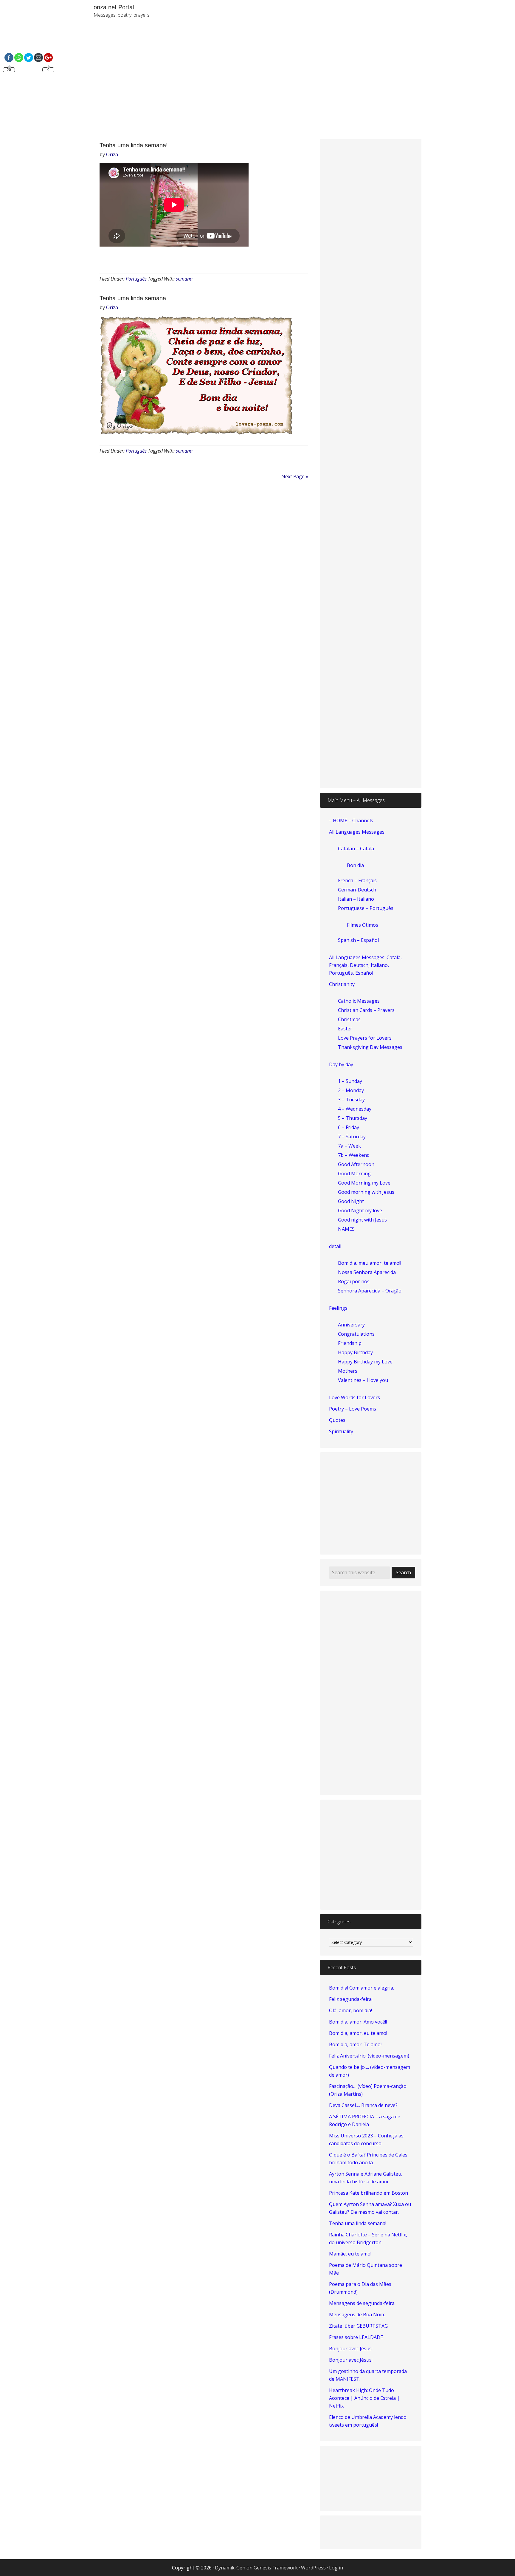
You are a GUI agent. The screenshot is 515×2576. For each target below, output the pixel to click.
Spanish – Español (358, 940)
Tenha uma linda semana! (134, 145)
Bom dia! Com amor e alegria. (362, 1988)
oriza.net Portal (114, 7)
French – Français (357, 880)
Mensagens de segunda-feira (362, 2303)
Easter (345, 1029)
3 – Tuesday (351, 1100)
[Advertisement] (326, 83)
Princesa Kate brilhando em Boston (369, 2193)
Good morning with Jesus (366, 1192)
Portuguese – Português (366, 908)
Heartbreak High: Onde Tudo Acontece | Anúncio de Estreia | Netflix (364, 2398)
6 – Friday (349, 1127)
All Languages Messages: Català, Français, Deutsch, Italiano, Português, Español (365, 965)
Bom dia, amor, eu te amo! (358, 2033)
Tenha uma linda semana (133, 298)
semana (184, 279)
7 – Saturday (352, 1137)
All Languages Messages (357, 832)
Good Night (351, 1201)
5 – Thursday (353, 1118)
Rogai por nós (354, 1281)
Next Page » (295, 476)
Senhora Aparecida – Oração (370, 1291)
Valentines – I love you (363, 1380)
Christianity (342, 984)
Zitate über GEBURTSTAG (358, 2326)
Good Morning (354, 1174)
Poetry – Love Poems (353, 1409)
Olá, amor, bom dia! (350, 2010)
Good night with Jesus (362, 1220)
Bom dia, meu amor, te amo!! (370, 1263)
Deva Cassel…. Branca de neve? (363, 2105)
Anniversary (351, 1325)
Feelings (338, 1308)
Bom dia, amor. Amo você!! (358, 2022)
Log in (336, 2568)
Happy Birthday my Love (365, 1362)
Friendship (350, 1343)
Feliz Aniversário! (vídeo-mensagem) (369, 2056)
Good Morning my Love (364, 1183)
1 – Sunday (350, 1081)
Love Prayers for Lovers (365, 1038)
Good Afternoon (356, 1164)
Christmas (349, 1019)
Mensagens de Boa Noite (357, 2315)
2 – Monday (351, 1090)
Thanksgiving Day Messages (370, 1047)
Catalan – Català (356, 849)
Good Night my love (360, 1210)
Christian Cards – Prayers (366, 1010)
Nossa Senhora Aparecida (367, 1272)
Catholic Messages (359, 1001)
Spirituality (341, 1431)
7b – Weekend (354, 1155)
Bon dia (355, 865)
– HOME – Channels (351, 821)
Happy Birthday (355, 1352)
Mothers (348, 1371)
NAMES (346, 1229)
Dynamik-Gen (230, 2568)
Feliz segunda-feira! (351, 1999)
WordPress (313, 2568)
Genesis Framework (276, 2568)
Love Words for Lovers (355, 1397)
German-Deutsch (357, 890)
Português (136, 279)
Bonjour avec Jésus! (351, 2349)
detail (335, 1246)
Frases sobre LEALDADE (356, 2337)
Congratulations (356, 1334)
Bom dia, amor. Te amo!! (356, 2044)
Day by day (341, 1064)
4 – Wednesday (355, 1109)
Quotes (337, 1420)
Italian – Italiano (356, 899)
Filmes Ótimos (363, 925)
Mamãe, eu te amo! (350, 2254)
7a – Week (349, 1146)
